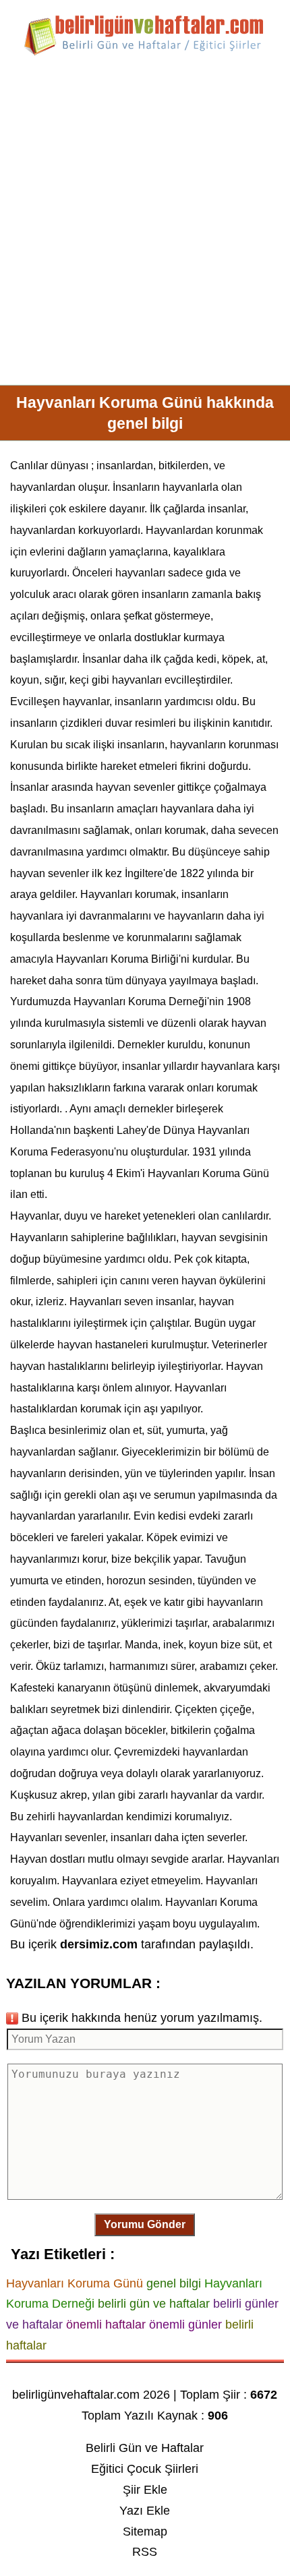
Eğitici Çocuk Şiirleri (145, 2469)
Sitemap (145, 2532)
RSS (145, 2552)
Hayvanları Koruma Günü (208, 1173)
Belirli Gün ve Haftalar (145, 2448)
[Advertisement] (145, 226)
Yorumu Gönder (145, 2224)
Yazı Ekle (145, 2511)
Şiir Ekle (145, 2490)
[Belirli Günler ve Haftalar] (145, 53)
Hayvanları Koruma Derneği (140, 1001)
